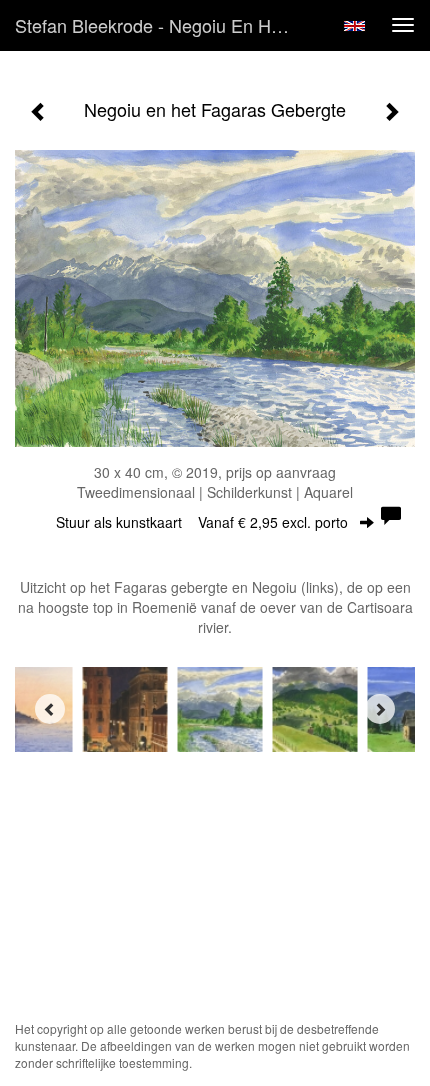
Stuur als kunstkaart (202, 522)
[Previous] (50, 709)
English (354, 26)
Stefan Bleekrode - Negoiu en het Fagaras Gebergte (163, 25)
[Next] (380, 709)
